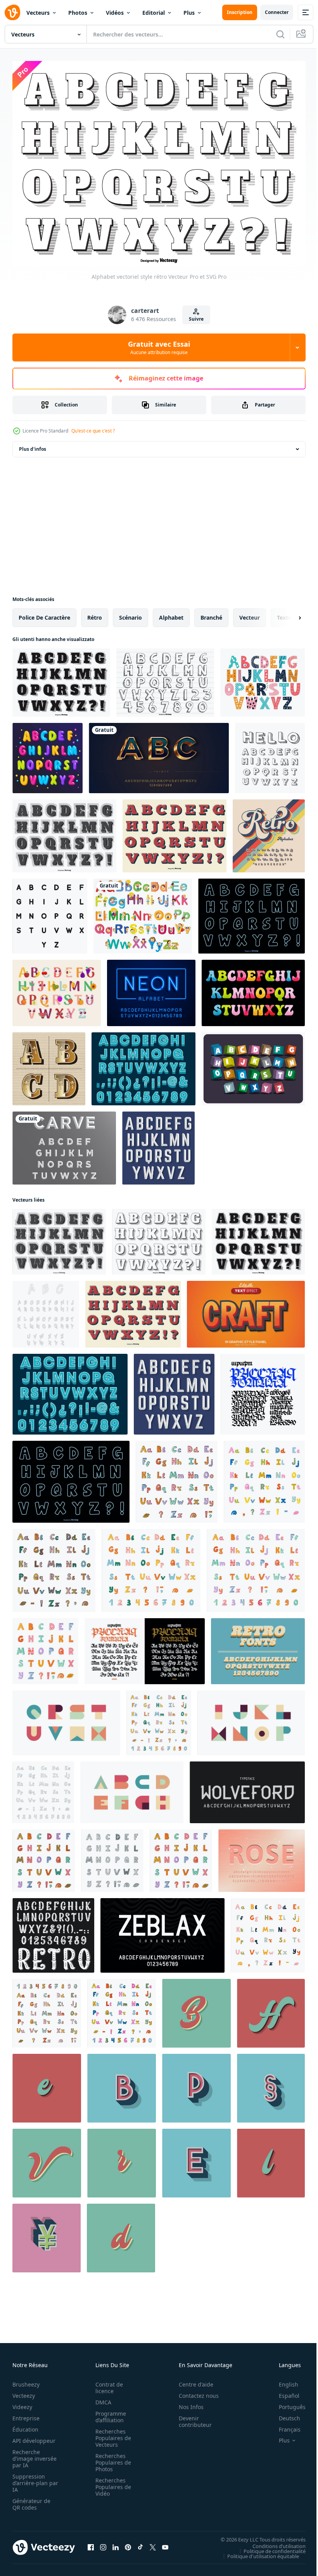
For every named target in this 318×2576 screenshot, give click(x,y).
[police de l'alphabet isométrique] (46, 1310)
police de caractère (44, 614)
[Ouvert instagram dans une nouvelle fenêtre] (103, 2543)
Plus (189, 13)
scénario (130, 614)
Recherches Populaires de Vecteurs (111, 2434)
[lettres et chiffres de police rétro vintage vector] (53, 1932)
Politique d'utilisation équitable (257, 2552)
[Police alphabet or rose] (262, 1857)
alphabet (171, 614)
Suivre (196, 319)
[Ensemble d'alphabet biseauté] (64, 1144)
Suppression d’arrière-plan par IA (30, 2479)
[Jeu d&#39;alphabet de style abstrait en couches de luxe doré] (159, 754)
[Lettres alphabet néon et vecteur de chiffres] (151, 989)
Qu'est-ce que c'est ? (93, 431)
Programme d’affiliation (108, 2413)
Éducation (25, 2425)
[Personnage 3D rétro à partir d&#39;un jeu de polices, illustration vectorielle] (122, 2084)
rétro (95, 614)
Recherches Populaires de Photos (111, 2458)
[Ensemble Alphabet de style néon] (251, 912)
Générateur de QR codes (31, 2500)
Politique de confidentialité (269, 2547)
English (283, 2380)
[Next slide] (287, 614)
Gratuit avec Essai (159, 347)
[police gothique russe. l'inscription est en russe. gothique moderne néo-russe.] (263, 1390)
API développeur (34, 2436)
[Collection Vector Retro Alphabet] (175, 832)
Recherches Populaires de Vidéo (111, 2483)
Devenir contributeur (191, 2417)
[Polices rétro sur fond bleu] (258, 1647)
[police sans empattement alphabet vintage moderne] (247, 1788)
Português (286, 2403)
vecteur (250, 614)
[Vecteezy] (12, 12)
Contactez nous (194, 2391)
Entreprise (26, 2414)
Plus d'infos (33, 445)
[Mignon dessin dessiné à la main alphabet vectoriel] (165, 679)
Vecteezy (24, 2391)
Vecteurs (38, 13)
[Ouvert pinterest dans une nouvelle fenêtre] (128, 2543)
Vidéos (115, 13)
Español (283, 2391)
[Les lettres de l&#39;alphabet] (143, 912)
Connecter (277, 12)
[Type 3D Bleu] (143, 1065)
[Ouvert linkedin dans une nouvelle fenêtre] (116, 2543)
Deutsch (284, 2414)
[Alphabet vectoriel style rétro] (159, 1238)
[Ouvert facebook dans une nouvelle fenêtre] (91, 2543)
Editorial (154, 13)
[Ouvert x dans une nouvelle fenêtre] (153, 2543)
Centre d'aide (192, 2380)
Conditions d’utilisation (273, 2542)
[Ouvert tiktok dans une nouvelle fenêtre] (140, 2543)
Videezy (22, 2403)
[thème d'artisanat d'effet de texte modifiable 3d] (246, 1310)
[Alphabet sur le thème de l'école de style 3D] (253, 1065)
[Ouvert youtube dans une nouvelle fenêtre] (165, 2543)
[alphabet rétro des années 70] (269, 832)
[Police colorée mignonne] (48, 754)
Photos (78, 13)
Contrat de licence (107, 2383)
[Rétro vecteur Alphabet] (64, 832)
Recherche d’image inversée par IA (32, 2454)
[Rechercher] (280, 34)
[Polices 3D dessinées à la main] (270, 754)
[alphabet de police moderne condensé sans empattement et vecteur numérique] (162, 1932)
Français (284, 2425)
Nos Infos (187, 2403)
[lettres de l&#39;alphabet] (50, 912)
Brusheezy (26, 2380)
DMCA (101, 2398)
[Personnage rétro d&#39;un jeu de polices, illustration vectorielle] (196, 2009)
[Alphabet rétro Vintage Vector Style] (61, 679)
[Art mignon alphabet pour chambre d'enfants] (57, 989)
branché (211, 614)
